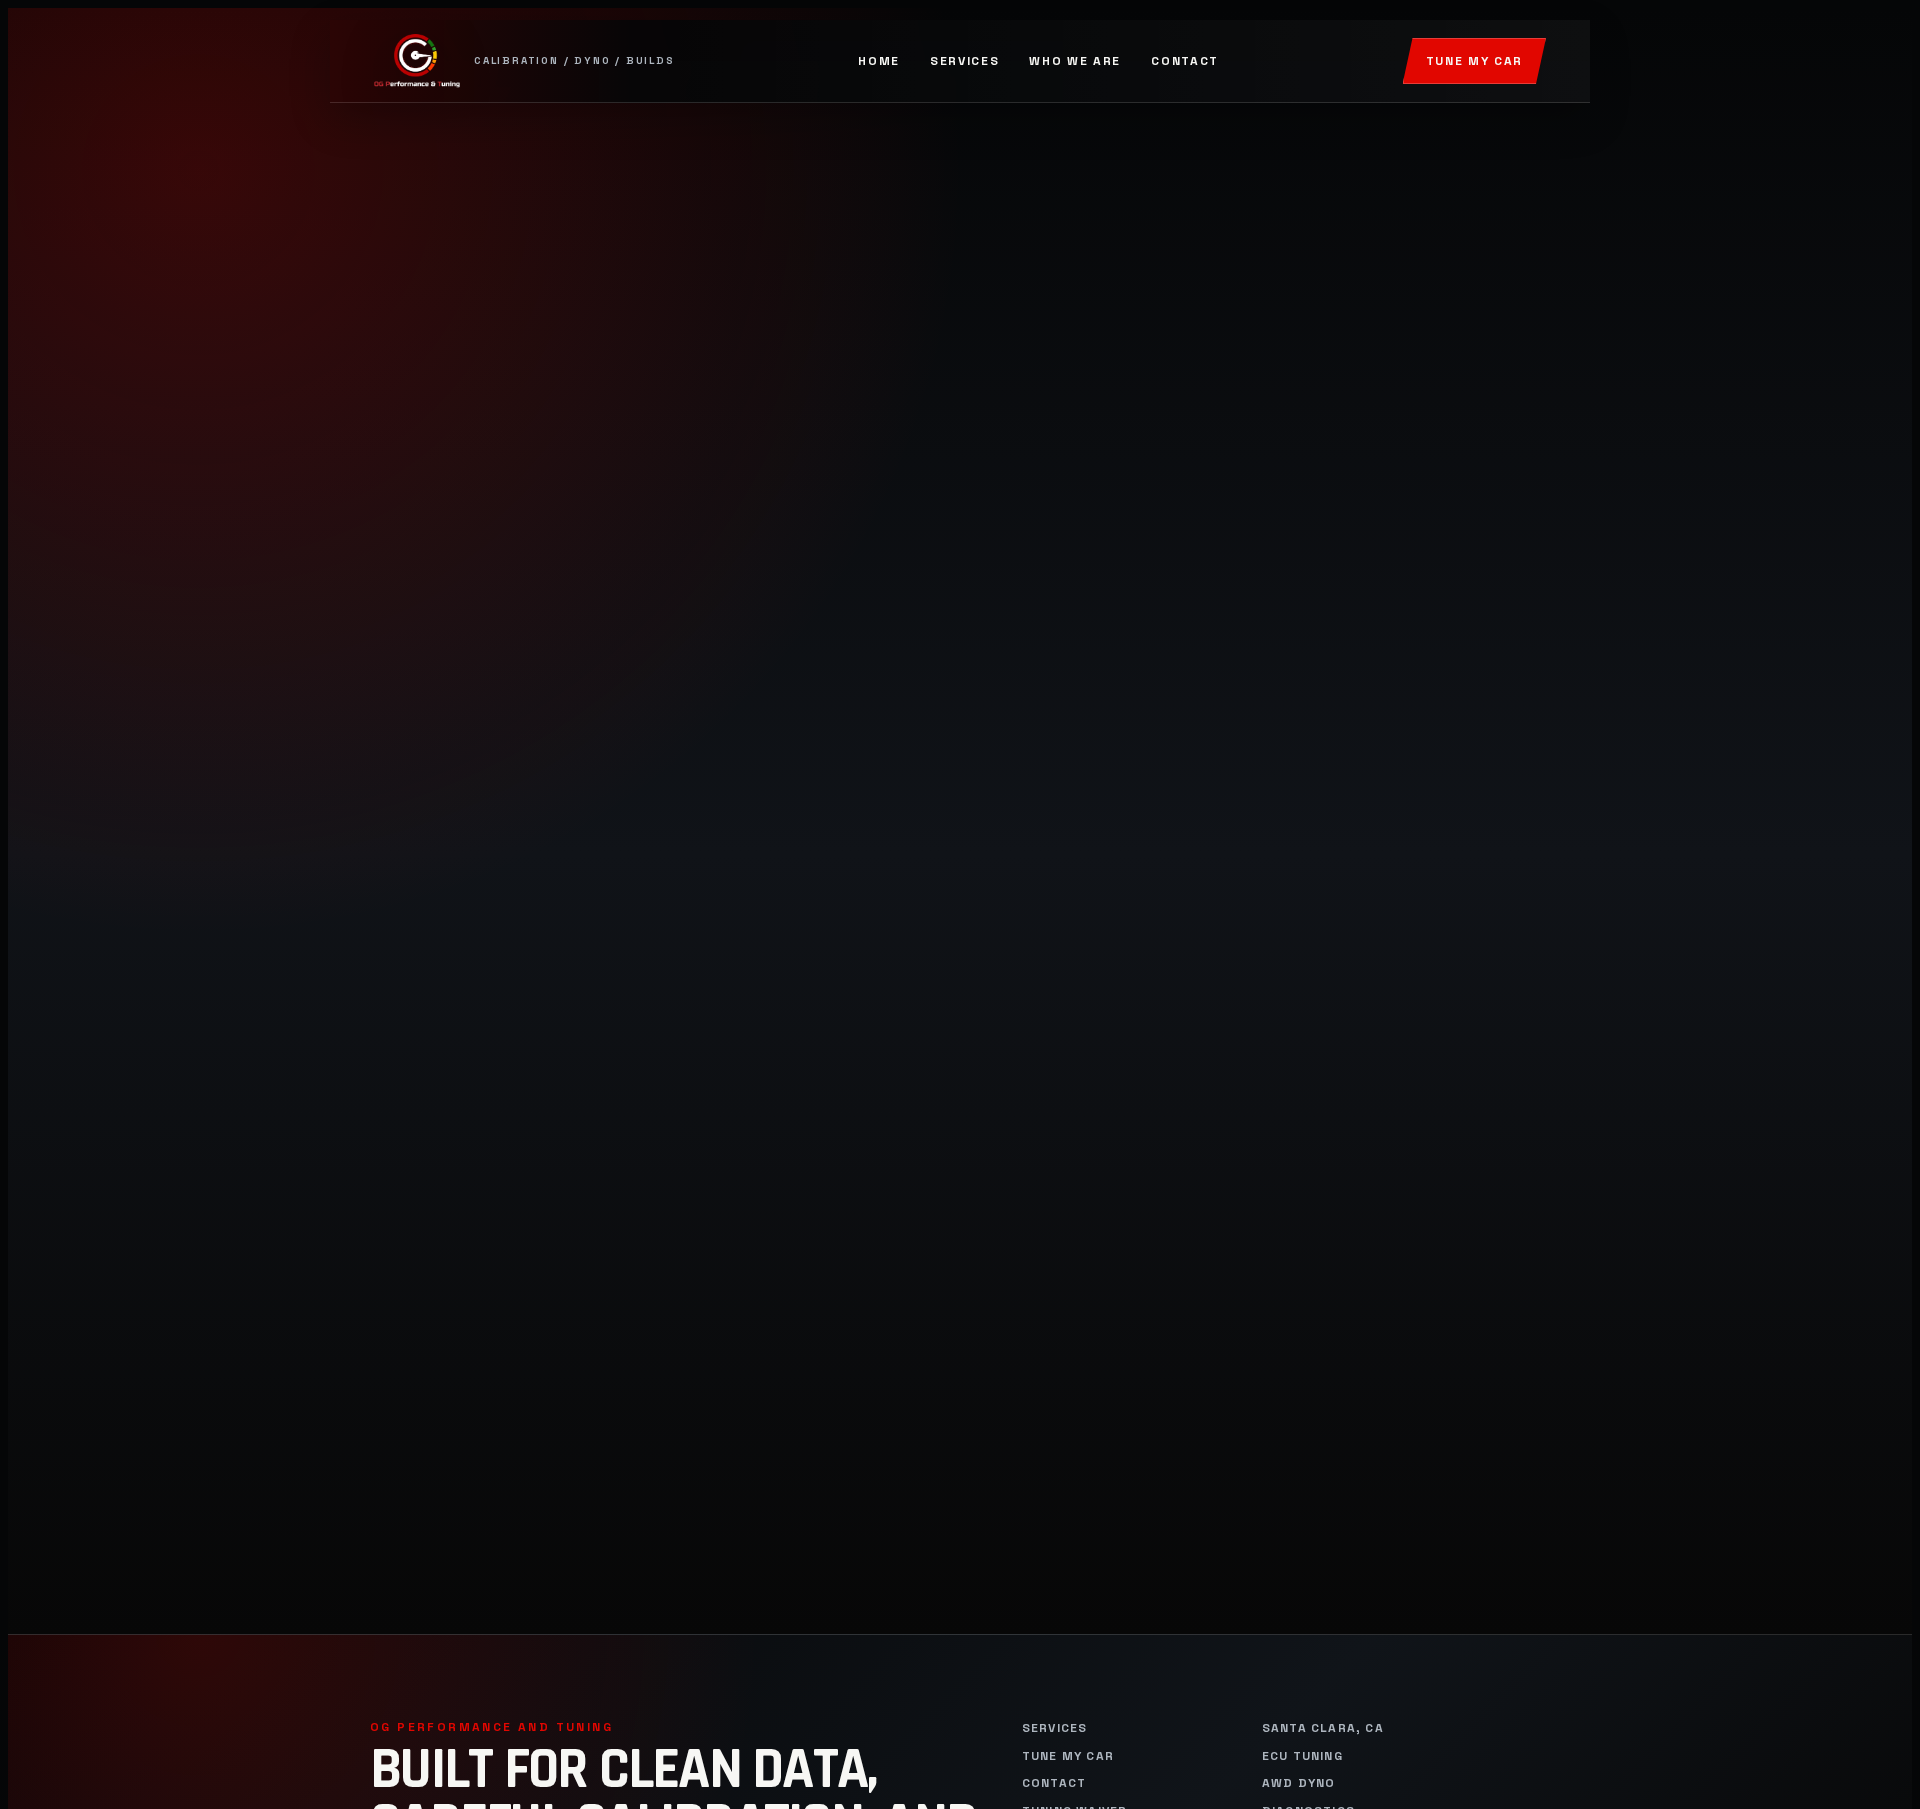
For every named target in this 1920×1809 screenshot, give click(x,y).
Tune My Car (1474, 61)
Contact (1185, 61)
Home (879, 61)
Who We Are (1075, 61)
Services (964, 61)
